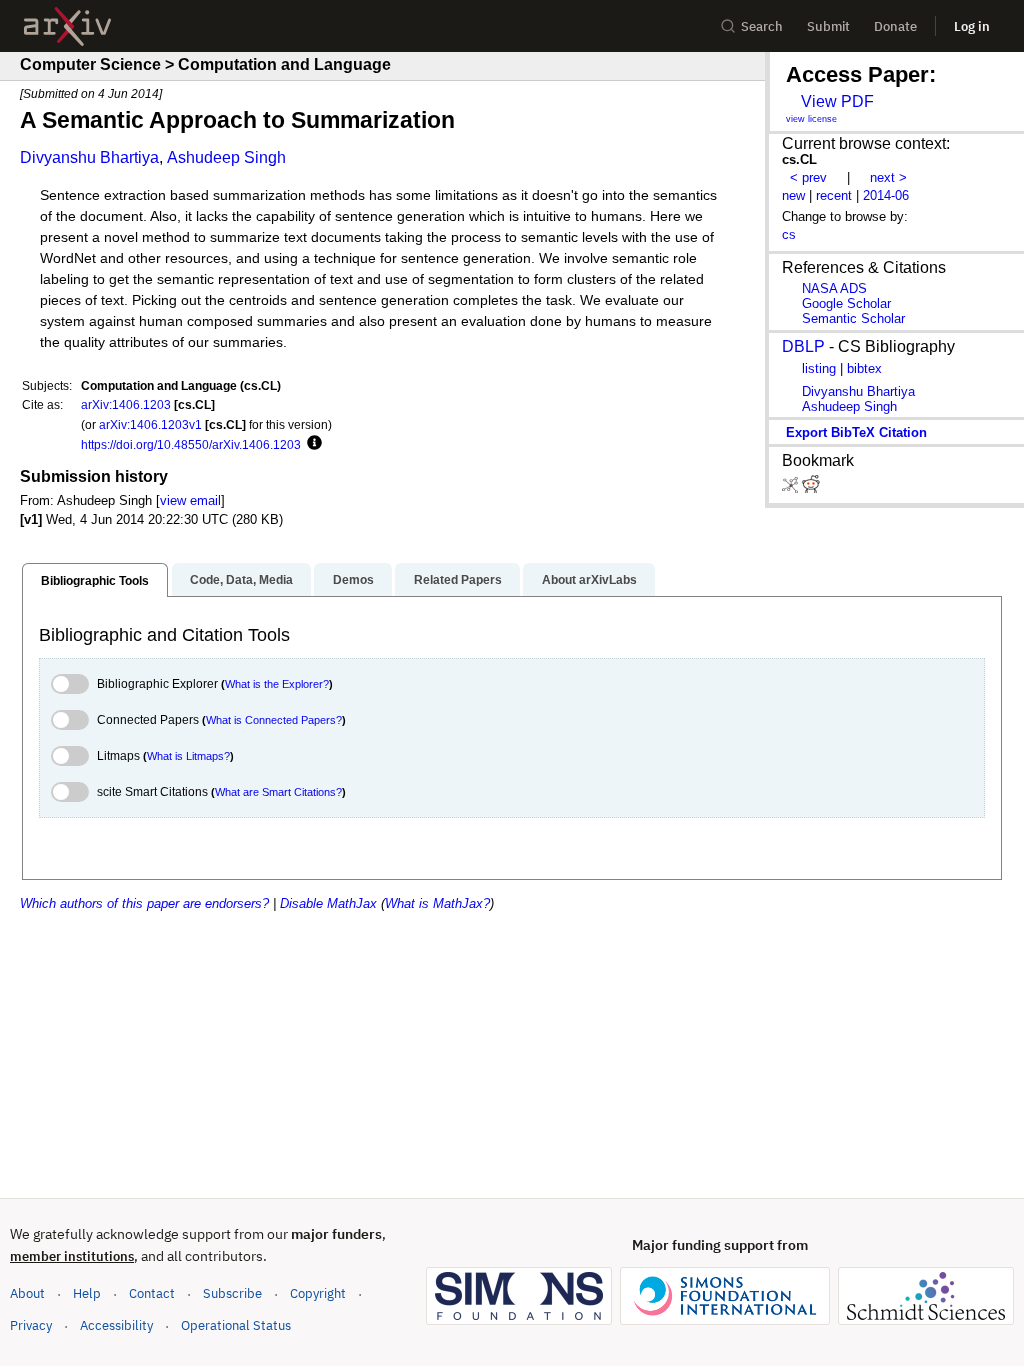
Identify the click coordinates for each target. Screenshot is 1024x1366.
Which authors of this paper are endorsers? (144, 903)
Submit (828, 26)
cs (789, 234)
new (793, 195)
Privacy (31, 1325)
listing (819, 368)
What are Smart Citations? (278, 792)
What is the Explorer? (277, 684)
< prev (808, 177)
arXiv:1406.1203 (126, 404)
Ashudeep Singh (226, 157)
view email (190, 500)
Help (87, 1293)
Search (762, 26)
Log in (972, 26)
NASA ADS (834, 288)
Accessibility (116, 1325)
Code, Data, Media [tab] (241, 580)
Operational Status (236, 1325)
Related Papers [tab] (458, 580)
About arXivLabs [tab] (589, 580)
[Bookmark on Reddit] (811, 488)
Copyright (318, 1293)
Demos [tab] (353, 580)
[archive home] (67, 26)
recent (834, 195)
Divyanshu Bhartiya (89, 157)
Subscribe (232, 1293)
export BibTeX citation (856, 432)
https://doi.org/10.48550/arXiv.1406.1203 (191, 444)
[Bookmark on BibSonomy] (792, 488)
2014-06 (886, 195)
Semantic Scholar (853, 318)
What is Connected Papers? (274, 720)
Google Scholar (846, 303)
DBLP (803, 346)
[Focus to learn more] (311, 444)
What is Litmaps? (188, 756)
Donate (895, 26)
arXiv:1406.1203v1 (150, 424)
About (27, 1293)
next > (888, 177)
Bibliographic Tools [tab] (95, 581)
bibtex (864, 368)
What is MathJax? (437, 903)
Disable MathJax (328, 903)
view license (811, 119)
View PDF (837, 101)
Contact (152, 1293)
